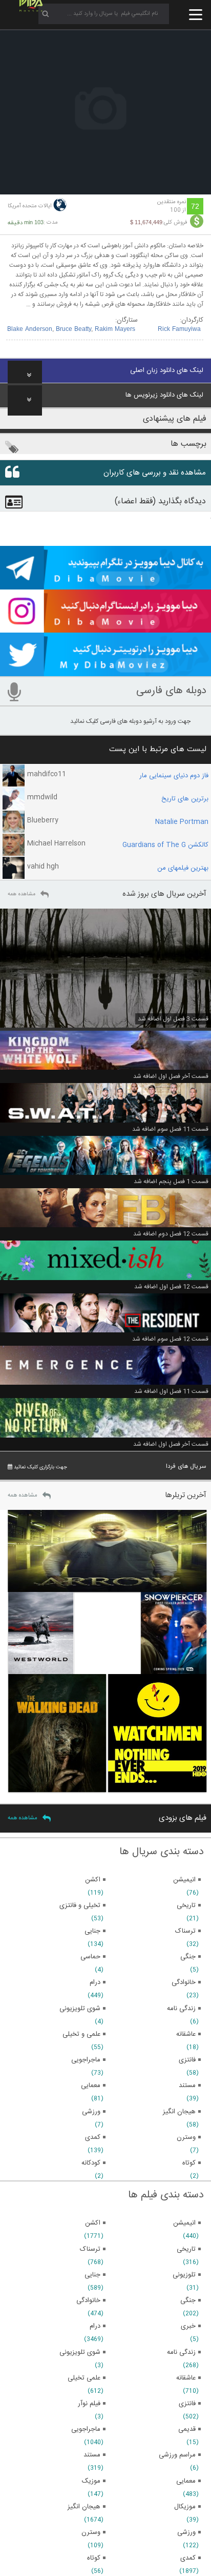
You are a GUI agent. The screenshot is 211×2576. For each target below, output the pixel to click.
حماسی (90, 1957)
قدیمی (187, 2429)
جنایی (92, 2275)
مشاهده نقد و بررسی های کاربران (155, 473)
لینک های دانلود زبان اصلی (167, 370)
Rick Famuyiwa (179, 329)
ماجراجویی (86, 2429)
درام (95, 2326)
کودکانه (91, 2163)
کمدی (188, 2558)
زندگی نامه (181, 2352)
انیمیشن (184, 2223)
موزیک (91, 2481)
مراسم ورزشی (177, 2455)
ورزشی (186, 2532)
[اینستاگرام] (105, 628)
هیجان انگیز (84, 2507)
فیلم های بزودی (183, 1818)
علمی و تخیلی (81, 2034)
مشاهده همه (22, 894)
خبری (188, 2326)
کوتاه (94, 2558)
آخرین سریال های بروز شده (164, 894)
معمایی (186, 2481)
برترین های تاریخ (185, 799)
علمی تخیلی (84, 2378)
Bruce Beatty (73, 329)
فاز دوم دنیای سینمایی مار (174, 776)
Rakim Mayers (115, 329)
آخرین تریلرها (186, 1495)
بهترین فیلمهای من (183, 868)
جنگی (188, 2300)
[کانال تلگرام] (105, 585)
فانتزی (187, 2404)
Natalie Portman (182, 822)
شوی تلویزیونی (80, 2352)
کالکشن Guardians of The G (165, 845)
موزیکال (185, 2507)
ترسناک (90, 2249)
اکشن (93, 2223)
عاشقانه (186, 2378)
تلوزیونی (184, 2275)
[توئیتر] (105, 672)
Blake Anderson (30, 329)
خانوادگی (88, 2300)
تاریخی (186, 2249)
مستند (92, 2455)
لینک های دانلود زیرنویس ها (164, 395)
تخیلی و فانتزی (80, 1905)
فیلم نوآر (89, 2404)
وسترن (91, 2532)
